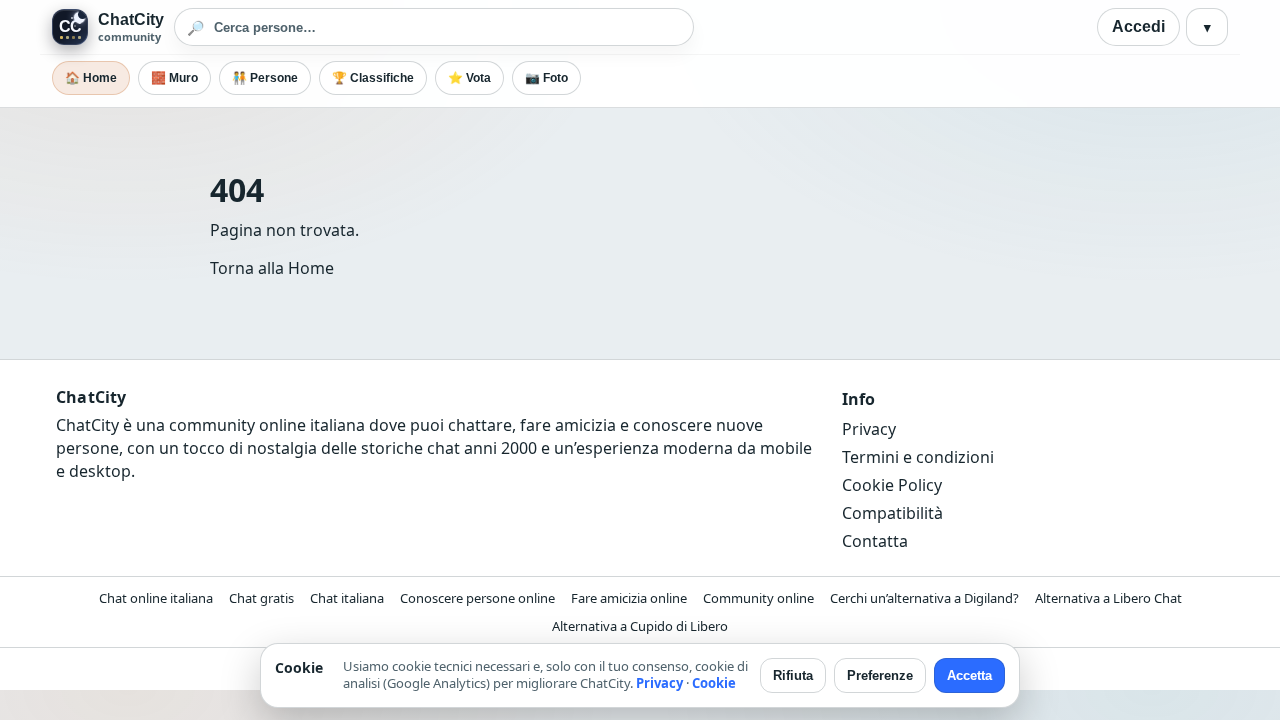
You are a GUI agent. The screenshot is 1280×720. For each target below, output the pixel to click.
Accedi (1138, 26)
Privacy (869, 429)
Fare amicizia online (629, 598)
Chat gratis (261, 598)
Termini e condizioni (918, 457)
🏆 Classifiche (373, 78)
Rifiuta (793, 675)
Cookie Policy (892, 485)
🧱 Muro (174, 78)
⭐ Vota (469, 78)
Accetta (969, 675)
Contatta (875, 541)
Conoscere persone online (477, 598)
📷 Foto (546, 78)
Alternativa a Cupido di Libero (640, 626)
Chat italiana (347, 598)
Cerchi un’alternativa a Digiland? (924, 598)
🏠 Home (91, 78)
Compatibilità (892, 513)
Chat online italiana (156, 598)
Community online (758, 598)
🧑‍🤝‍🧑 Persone (265, 78)
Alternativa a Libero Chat (1108, 598)
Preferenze (880, 675)
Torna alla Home (272, 268)
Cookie (714, 683)
